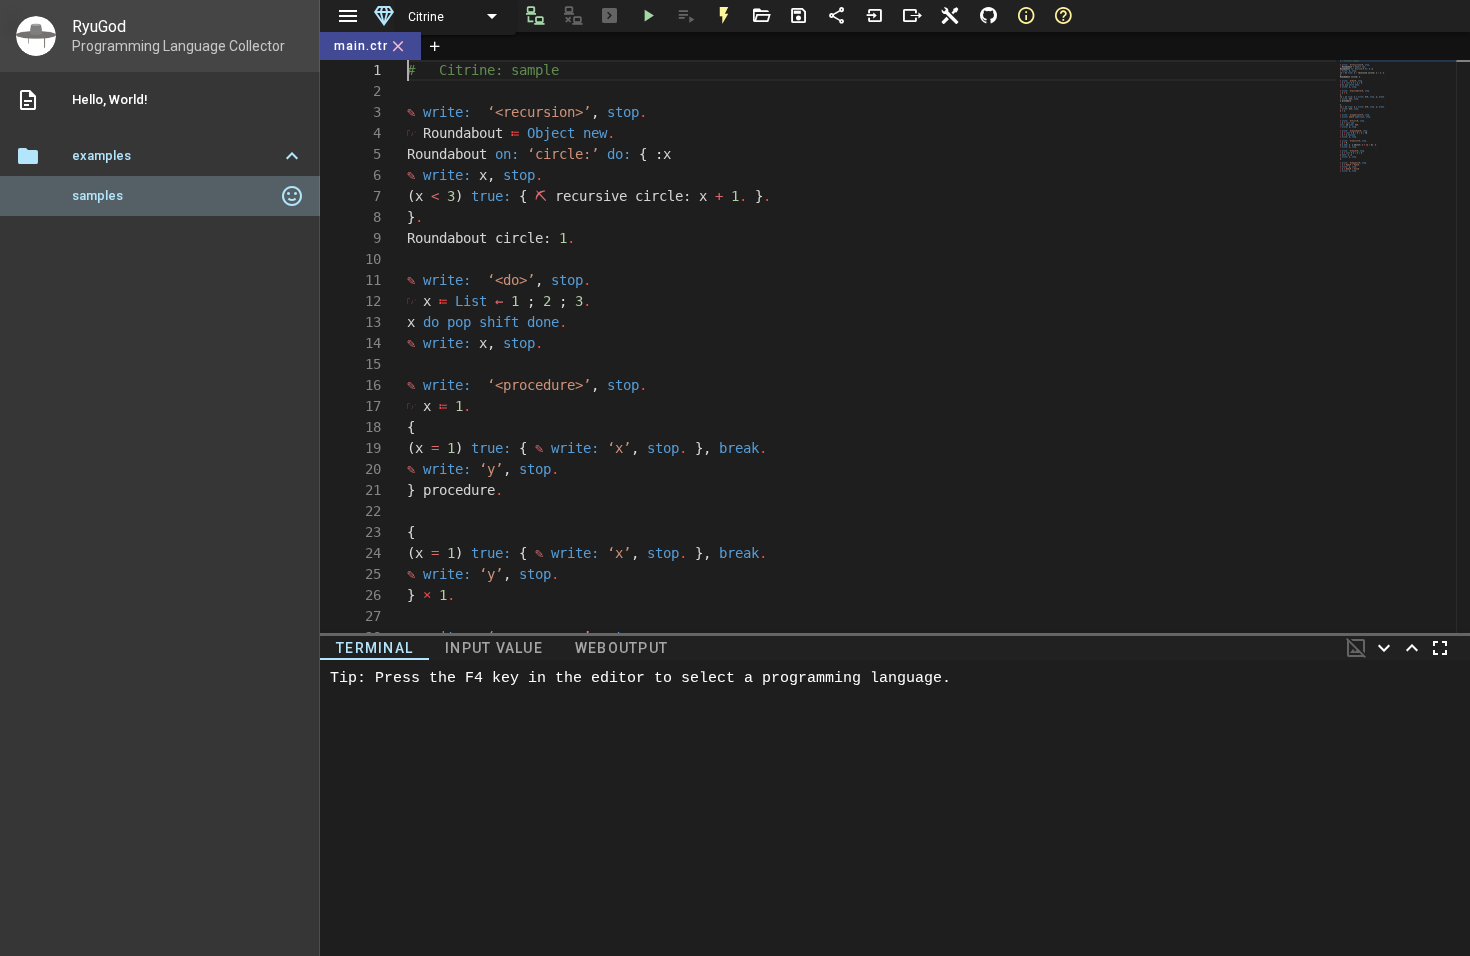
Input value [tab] (494, 648)
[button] (160, 156)
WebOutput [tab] (621, 648)
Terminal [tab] (374, 648)
